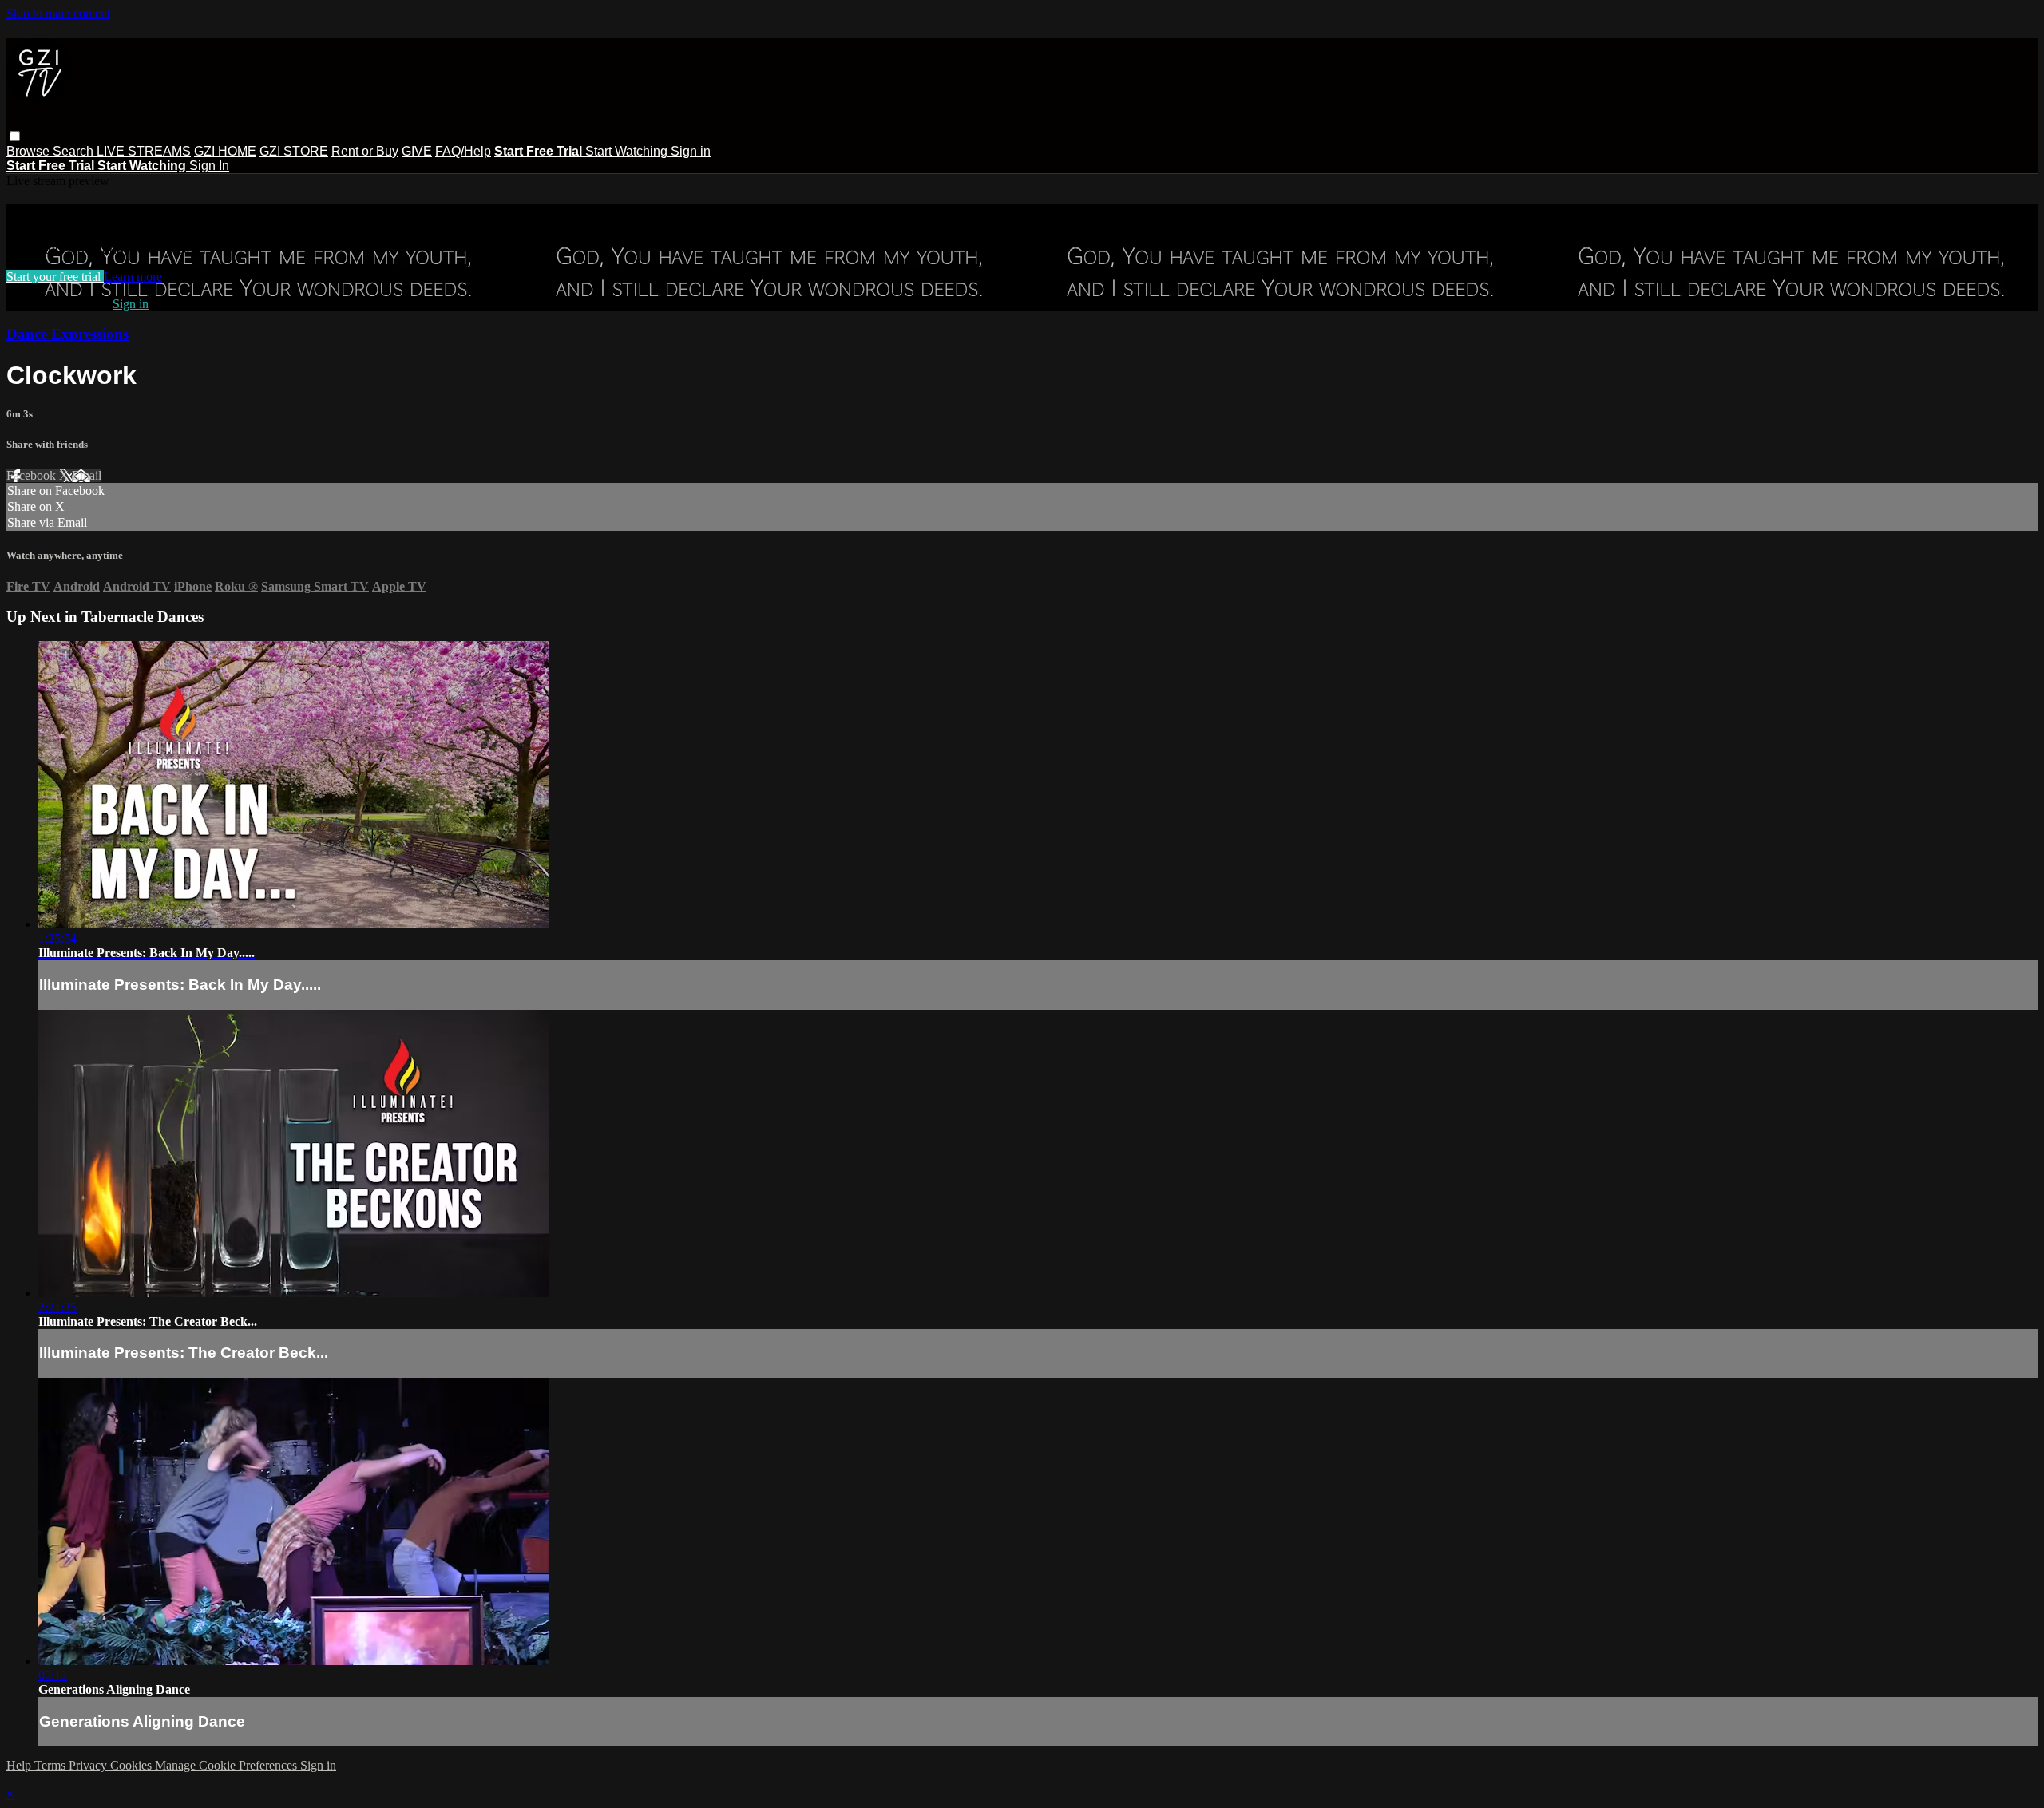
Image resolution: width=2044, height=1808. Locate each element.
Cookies (133, 1765)
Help (20, 1765)
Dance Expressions (67, 334)
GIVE (417, 151)
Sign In (209, 166)
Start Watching (628, 151)
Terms (51, 1765)
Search (75, 151)
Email (87, 475)
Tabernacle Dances (143, 617)
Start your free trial (55, 277)
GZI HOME (225, 151)
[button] (15, 136)
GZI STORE (294, 151)
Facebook (33, 475)
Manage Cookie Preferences (228, 1765)
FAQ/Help (463, 151)
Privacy (89, 1765)
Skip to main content (58, 13)
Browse (30, 151)
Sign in (691, 151)
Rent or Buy (365, 151)
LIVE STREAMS (144, 151)
